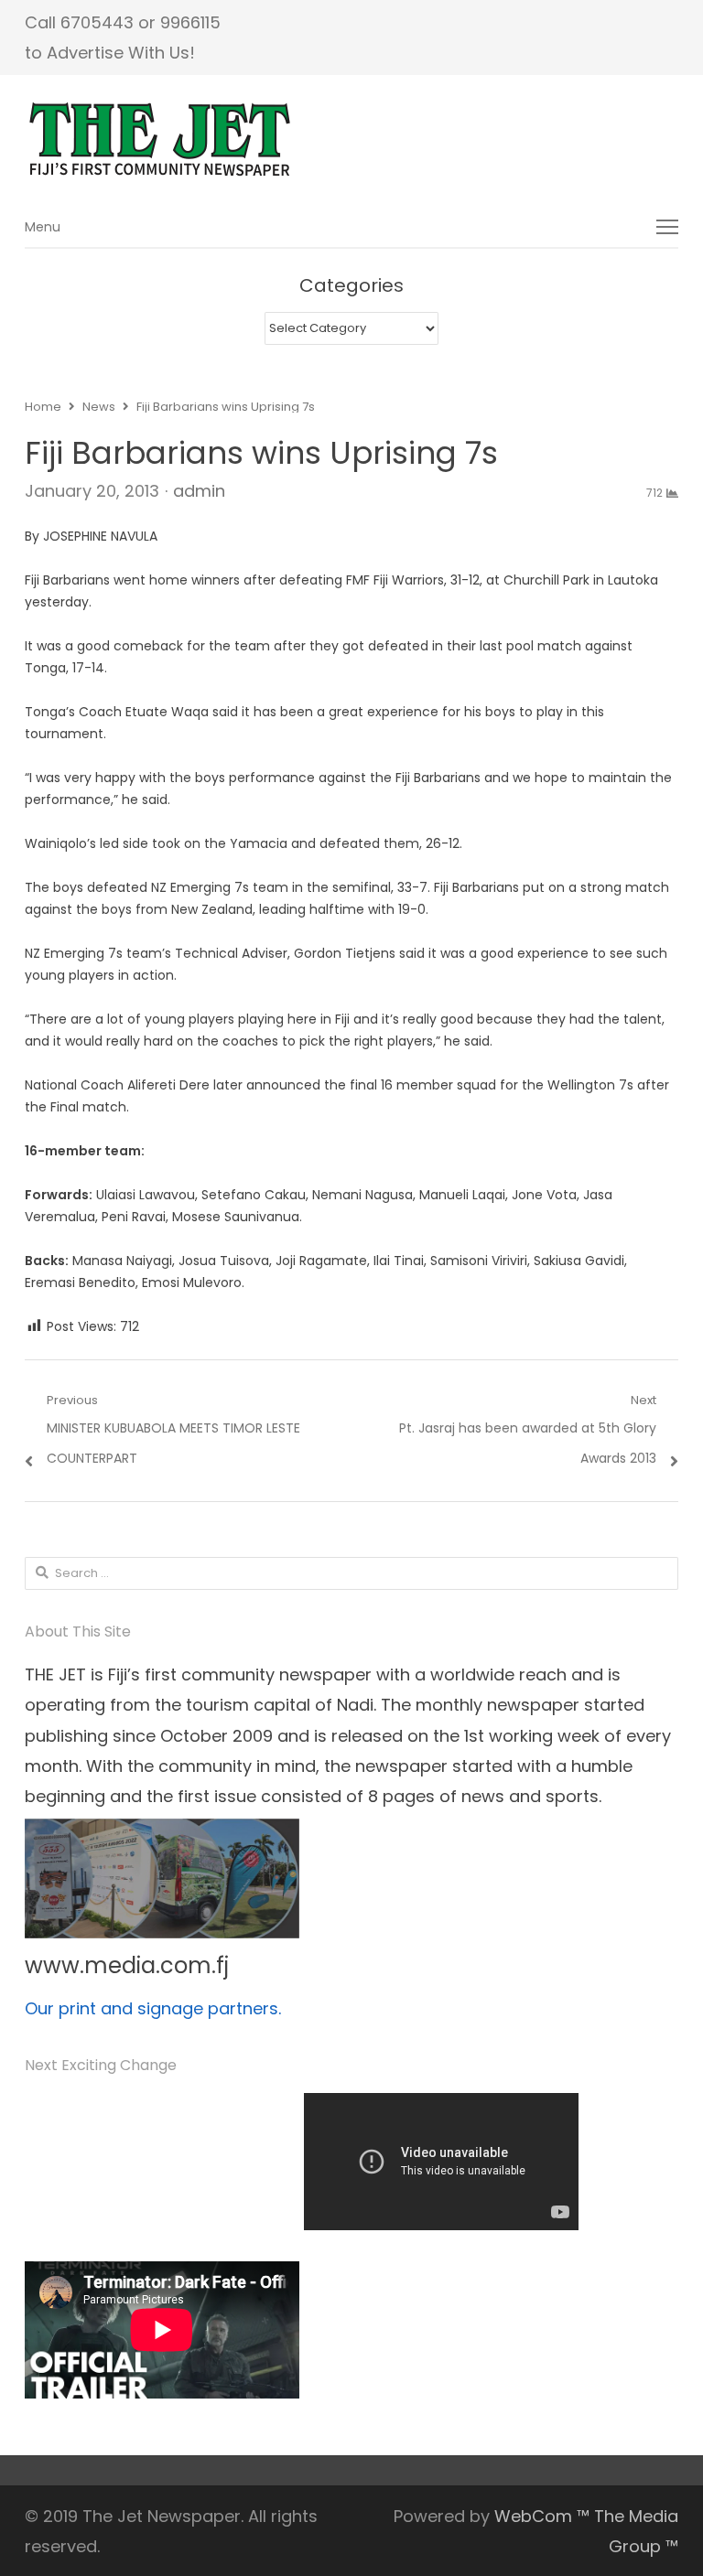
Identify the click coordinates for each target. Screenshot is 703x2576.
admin (199, 491)
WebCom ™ (542, 2516)
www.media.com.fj (127, 1965)
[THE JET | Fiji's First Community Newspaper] (351, 140)
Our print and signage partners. (153, 2008)
